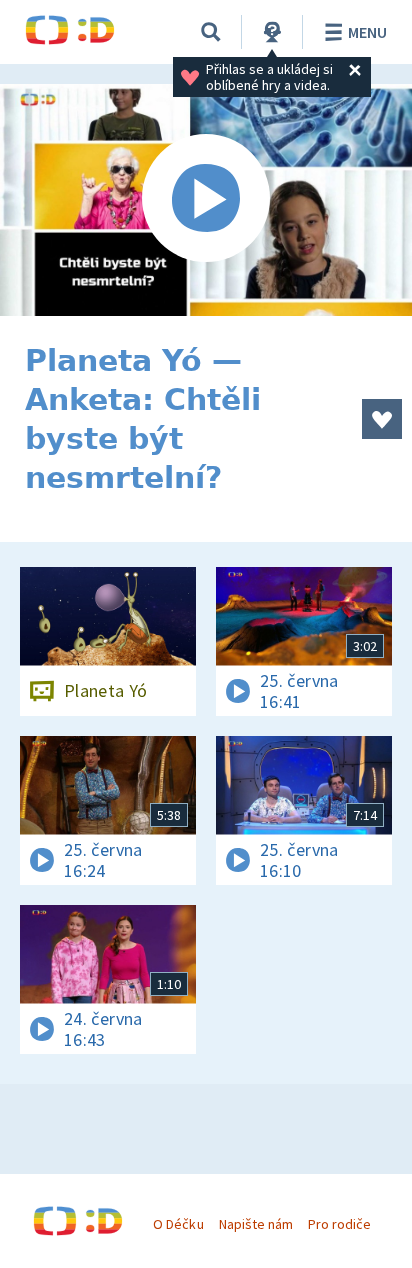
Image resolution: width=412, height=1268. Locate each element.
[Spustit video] (206, 200)
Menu (367, 32)
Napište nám (256, 1224)
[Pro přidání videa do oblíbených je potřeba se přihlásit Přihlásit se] (382, 419)
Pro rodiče (339, 1224)
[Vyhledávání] (211, 32)
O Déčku (178, 1224)
